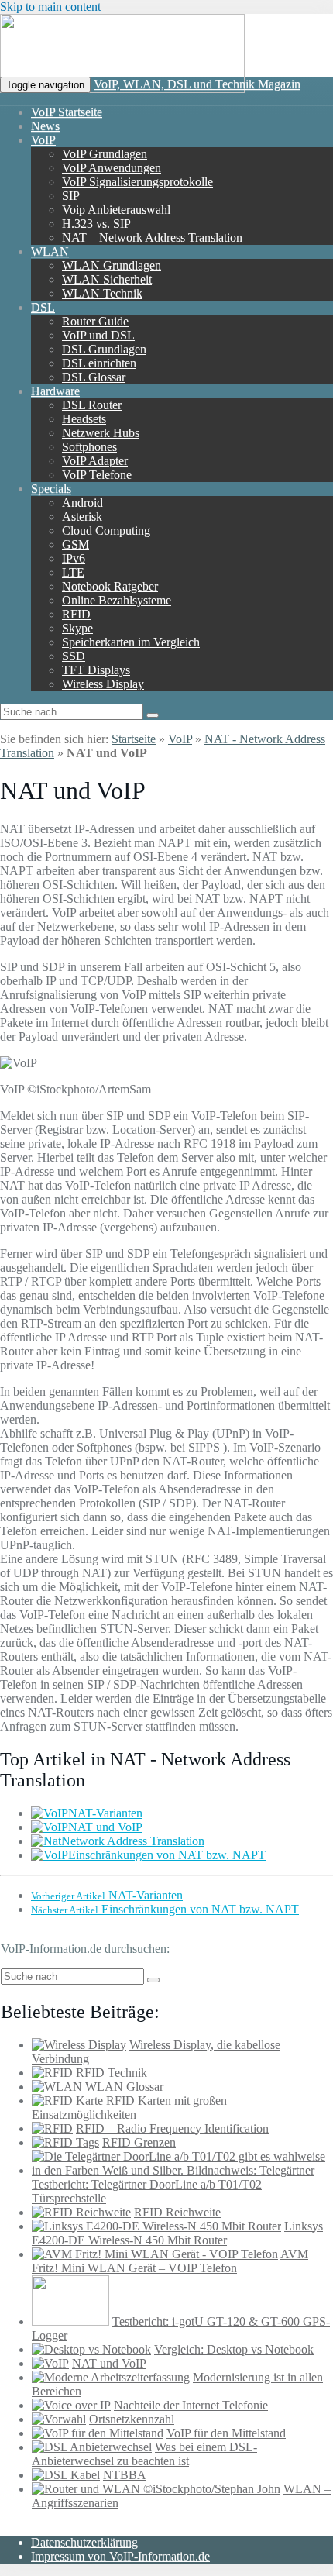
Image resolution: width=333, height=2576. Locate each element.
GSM (76, 544)
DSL (43, 307)
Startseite (134, 739)
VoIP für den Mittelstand (226, 2433)
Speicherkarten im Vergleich (131, 642)
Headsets (84, 419)
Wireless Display (103, 684)
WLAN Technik (102, 293)
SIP (71, 196)
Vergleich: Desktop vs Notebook (234, 2349)
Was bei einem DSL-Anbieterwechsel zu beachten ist (144, 2454)
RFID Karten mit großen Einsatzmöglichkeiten (129, 2108)
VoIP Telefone (97, 475)
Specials (51, 489)
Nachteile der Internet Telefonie (191, 2405)
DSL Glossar (94, 377)
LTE (73, 572)
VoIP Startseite (67, 112)
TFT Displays (96, 670)
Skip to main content (50, 7)
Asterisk (82, 517)
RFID (76, 614)
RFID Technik (112, 2073)
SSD (74, 656)
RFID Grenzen (139, 2142)
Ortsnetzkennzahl (132, 2419)
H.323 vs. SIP (96, 224)
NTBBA (125, 2475)
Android (82, 503)
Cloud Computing (106, 530)
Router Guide (95, 321)
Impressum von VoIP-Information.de (120, 2556)
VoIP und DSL (98, 335)
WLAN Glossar (124, 2087)
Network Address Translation (133, 1841)
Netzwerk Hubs (101, 433)
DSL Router (92, 405)
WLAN (50, 251)
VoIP (43, 140)
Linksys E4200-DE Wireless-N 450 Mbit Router (177, 2233)
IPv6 (74, 558)
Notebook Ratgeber (110, 586)
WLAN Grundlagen (112, 265)
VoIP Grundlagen (105, 154)
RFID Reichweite (177, 2212)
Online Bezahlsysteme (117, 600)
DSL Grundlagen (104, 349)
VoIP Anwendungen (112, 168)
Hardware (55, 391)
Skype (77, 628)
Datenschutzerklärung (84, 2542)
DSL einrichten (99, 363)
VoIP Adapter (95, 461)
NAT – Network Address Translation (152, 238)
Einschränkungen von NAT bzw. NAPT (167, 1855)
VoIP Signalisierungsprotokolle (137, 182)
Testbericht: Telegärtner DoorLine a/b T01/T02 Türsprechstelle (147, 2191)
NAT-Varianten (105, 1813)
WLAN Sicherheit (107, 279)
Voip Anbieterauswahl (116, 210)
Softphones (89, 447)
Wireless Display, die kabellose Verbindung (156, 2052)
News (45, 126)
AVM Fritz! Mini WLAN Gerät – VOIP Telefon (170, 2261)
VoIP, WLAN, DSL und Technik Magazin (197, 84)
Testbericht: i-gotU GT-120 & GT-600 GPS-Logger (181, 2328)
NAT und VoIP (105, 1827)
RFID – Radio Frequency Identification (172, 2128)
